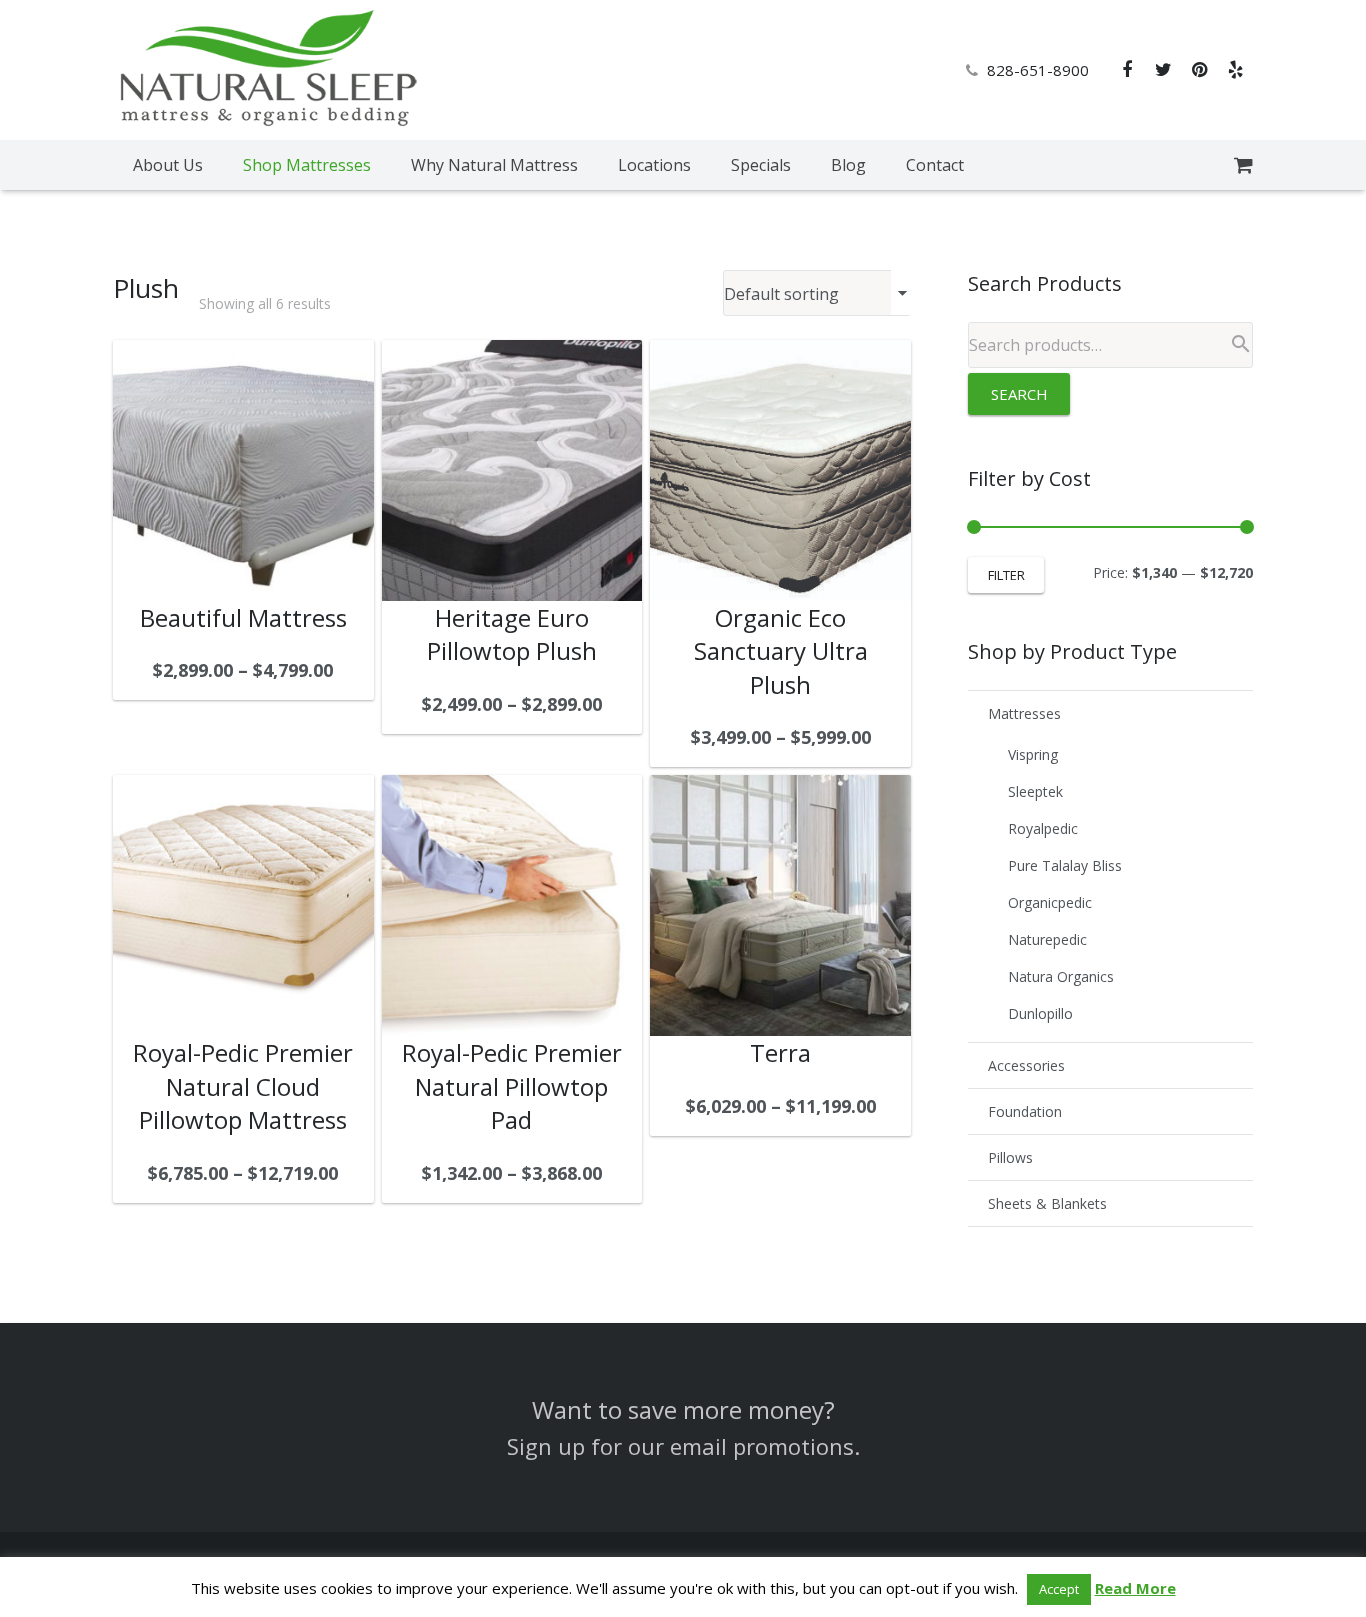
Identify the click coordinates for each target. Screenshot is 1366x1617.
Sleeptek (1035, 791)
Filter (1006, 575)
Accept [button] (1059, 1589)
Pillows (1010, 1157)
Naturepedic (1047, 939)
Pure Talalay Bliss (1065, 865)
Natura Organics (1061, 976)
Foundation (1025, 1111)
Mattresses (1024, 713)
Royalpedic (1043, 828)
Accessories (1026, 1065)
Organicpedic (1050, 902)
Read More (1135, 1588)
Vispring (1033, 754)
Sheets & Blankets (1047, 1203)
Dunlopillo (1040, 1013)
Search (1019, 394)
